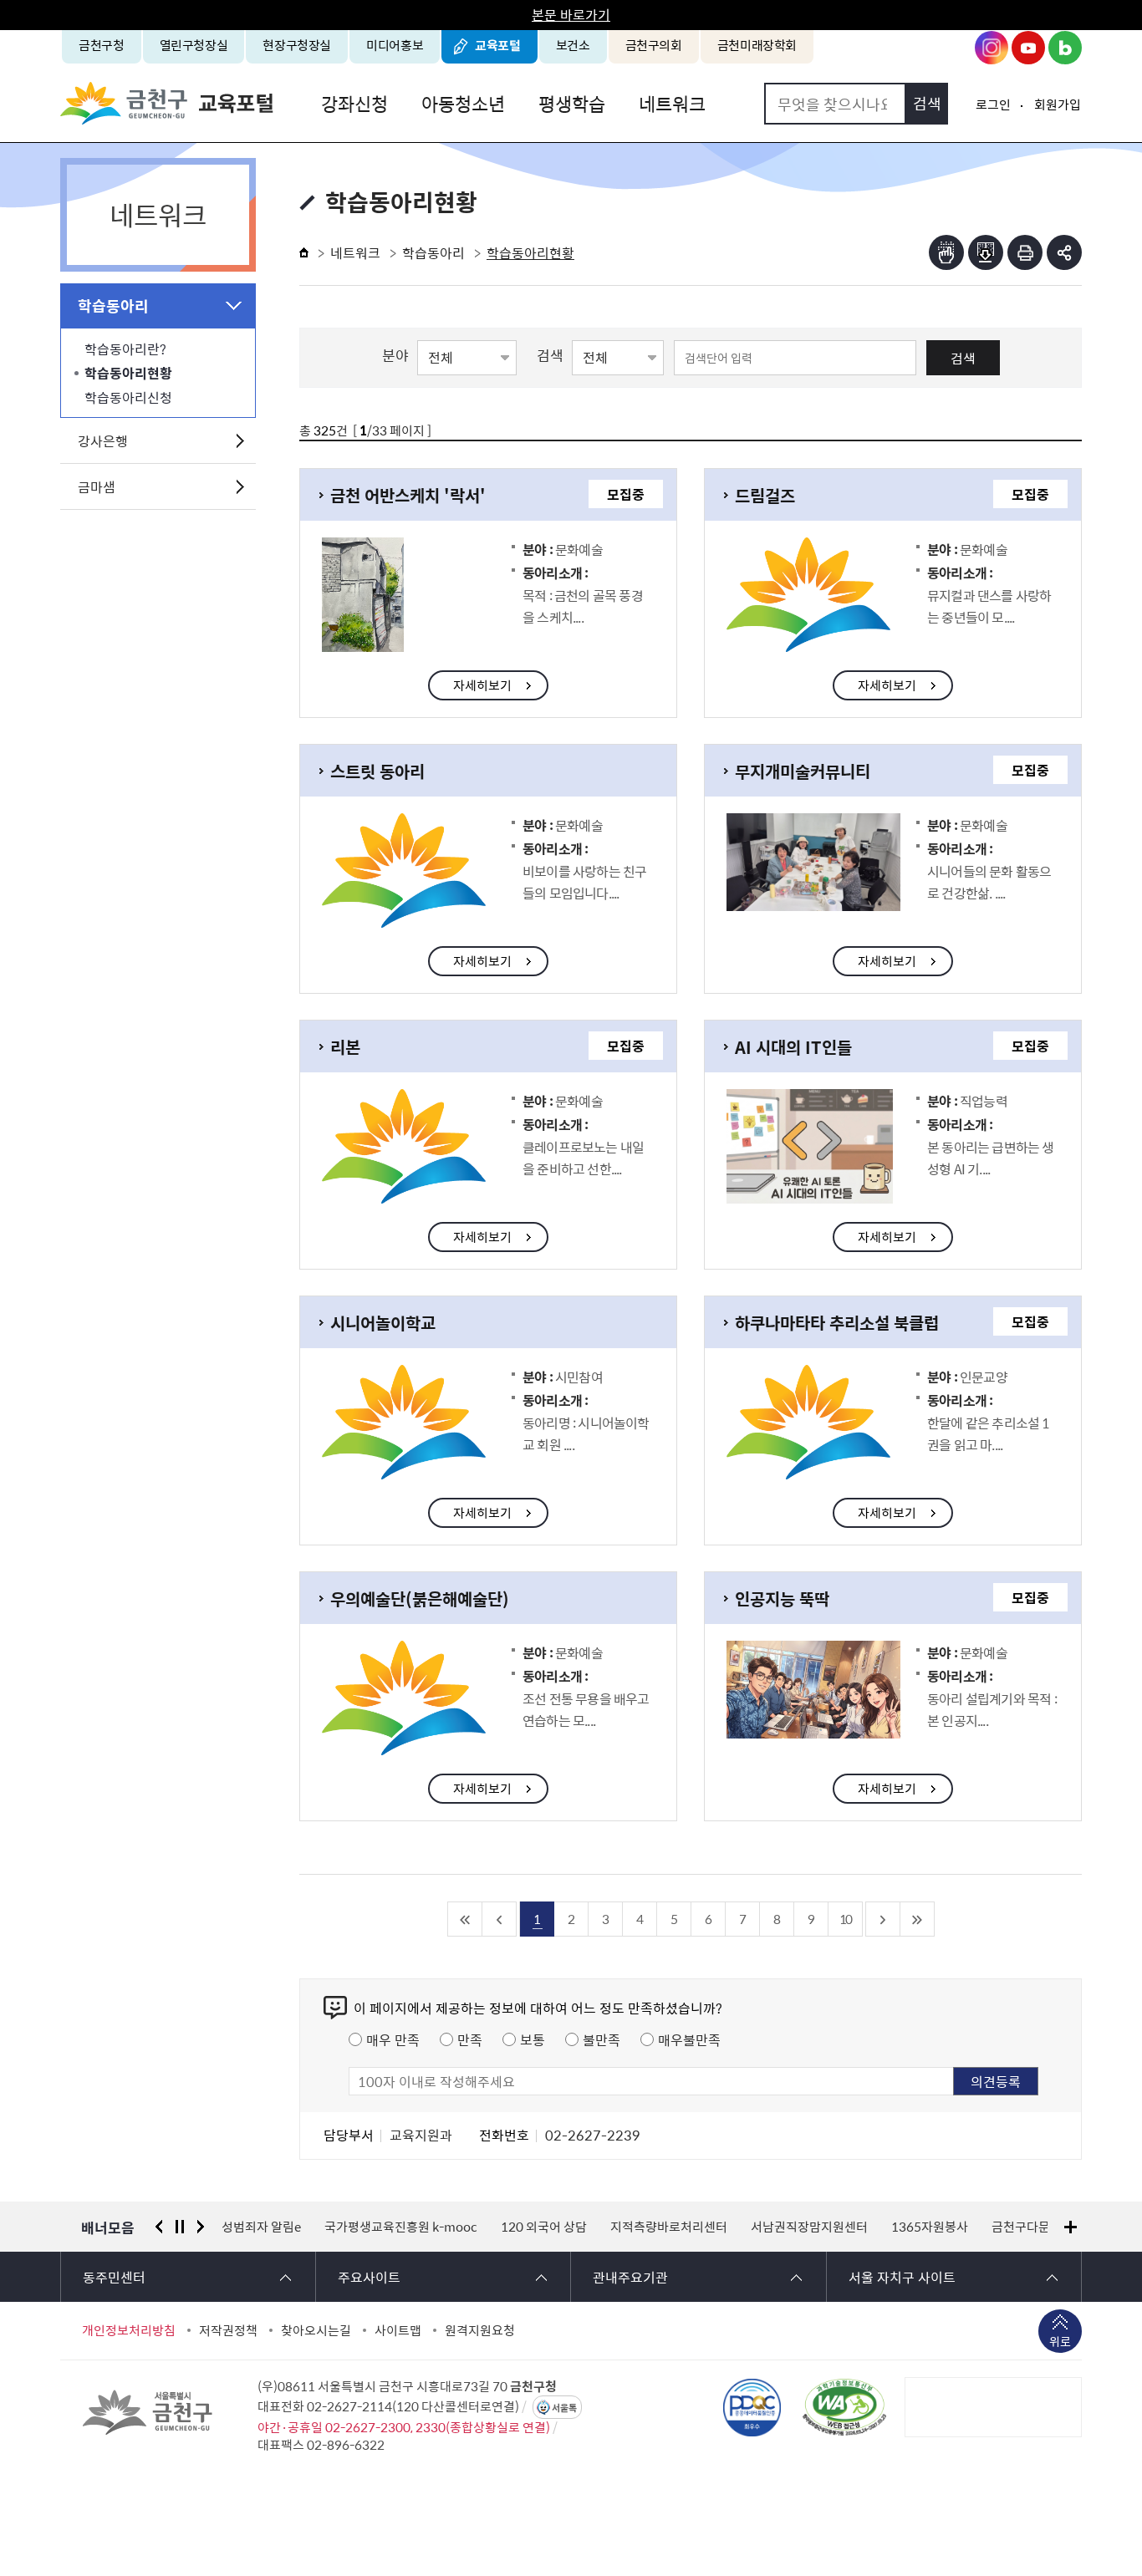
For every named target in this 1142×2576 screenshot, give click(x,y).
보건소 (573, 45)
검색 (963, 358)
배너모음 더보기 (1071, 2227)
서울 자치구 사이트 (902, 2277)
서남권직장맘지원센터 (809, 2227)
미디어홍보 (395, 45)
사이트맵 (398, 2330)
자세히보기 (482, 685)
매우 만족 (393, 2039)
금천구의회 (654, 45)
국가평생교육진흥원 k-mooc (401, 2227)
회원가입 (1058, 104)
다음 (201, 2227)
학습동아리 (113, 305)
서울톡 (564, 2408)
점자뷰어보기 (946, 252)
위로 (1060, 2341)
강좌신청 (354, 103)
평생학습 (572, 103)
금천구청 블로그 (1065, 48)
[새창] (844, 2407)
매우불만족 (689, 2039)
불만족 (602, 2039)
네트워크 (672, 103)
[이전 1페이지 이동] (500, 1919)
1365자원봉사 (930, 2227)
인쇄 (1025, 252)
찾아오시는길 (316, 2330)
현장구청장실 (297, 45)
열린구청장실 (194, 45)
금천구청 (102, 45)
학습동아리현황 (128, 373)
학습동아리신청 (128, 397)
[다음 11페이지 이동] (883, 1919)
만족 (470, 2039)
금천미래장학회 (757, 45)
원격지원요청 (480, 2330)
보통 (533, 2039)
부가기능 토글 (1064, 252)
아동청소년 (463, 103)
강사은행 (103, 440)
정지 (180, 2227)
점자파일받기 (986, 252)
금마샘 (97, 486)
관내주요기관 (630, 2277)
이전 (159, 2227)
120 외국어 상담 (544, 2227)
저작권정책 (228, 2330)
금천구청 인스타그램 (992, 48)
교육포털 (498, 45)
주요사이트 (369, 2277)
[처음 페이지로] (465, 1919)
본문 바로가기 (571, 14)
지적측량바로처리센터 (669, 2227)
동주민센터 (114, 2277)
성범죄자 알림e (261, 2227)
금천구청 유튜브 (1028, 48)
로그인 (993, 104)
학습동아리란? (125, 349)
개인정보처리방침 (129, 2330)
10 (845, 1919)
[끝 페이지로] (918, 1919)
